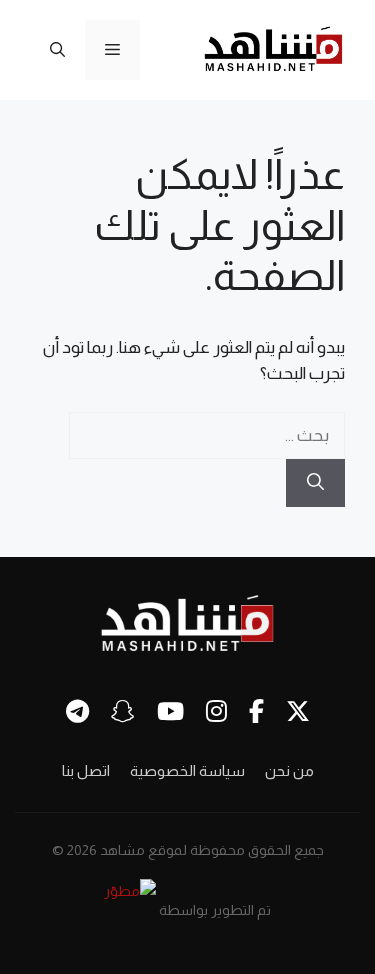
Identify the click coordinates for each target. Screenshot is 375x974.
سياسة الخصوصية (187, 770)
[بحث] (315, 483)
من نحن (289, 770)
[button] (57, 50)
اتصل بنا (86, 770)
